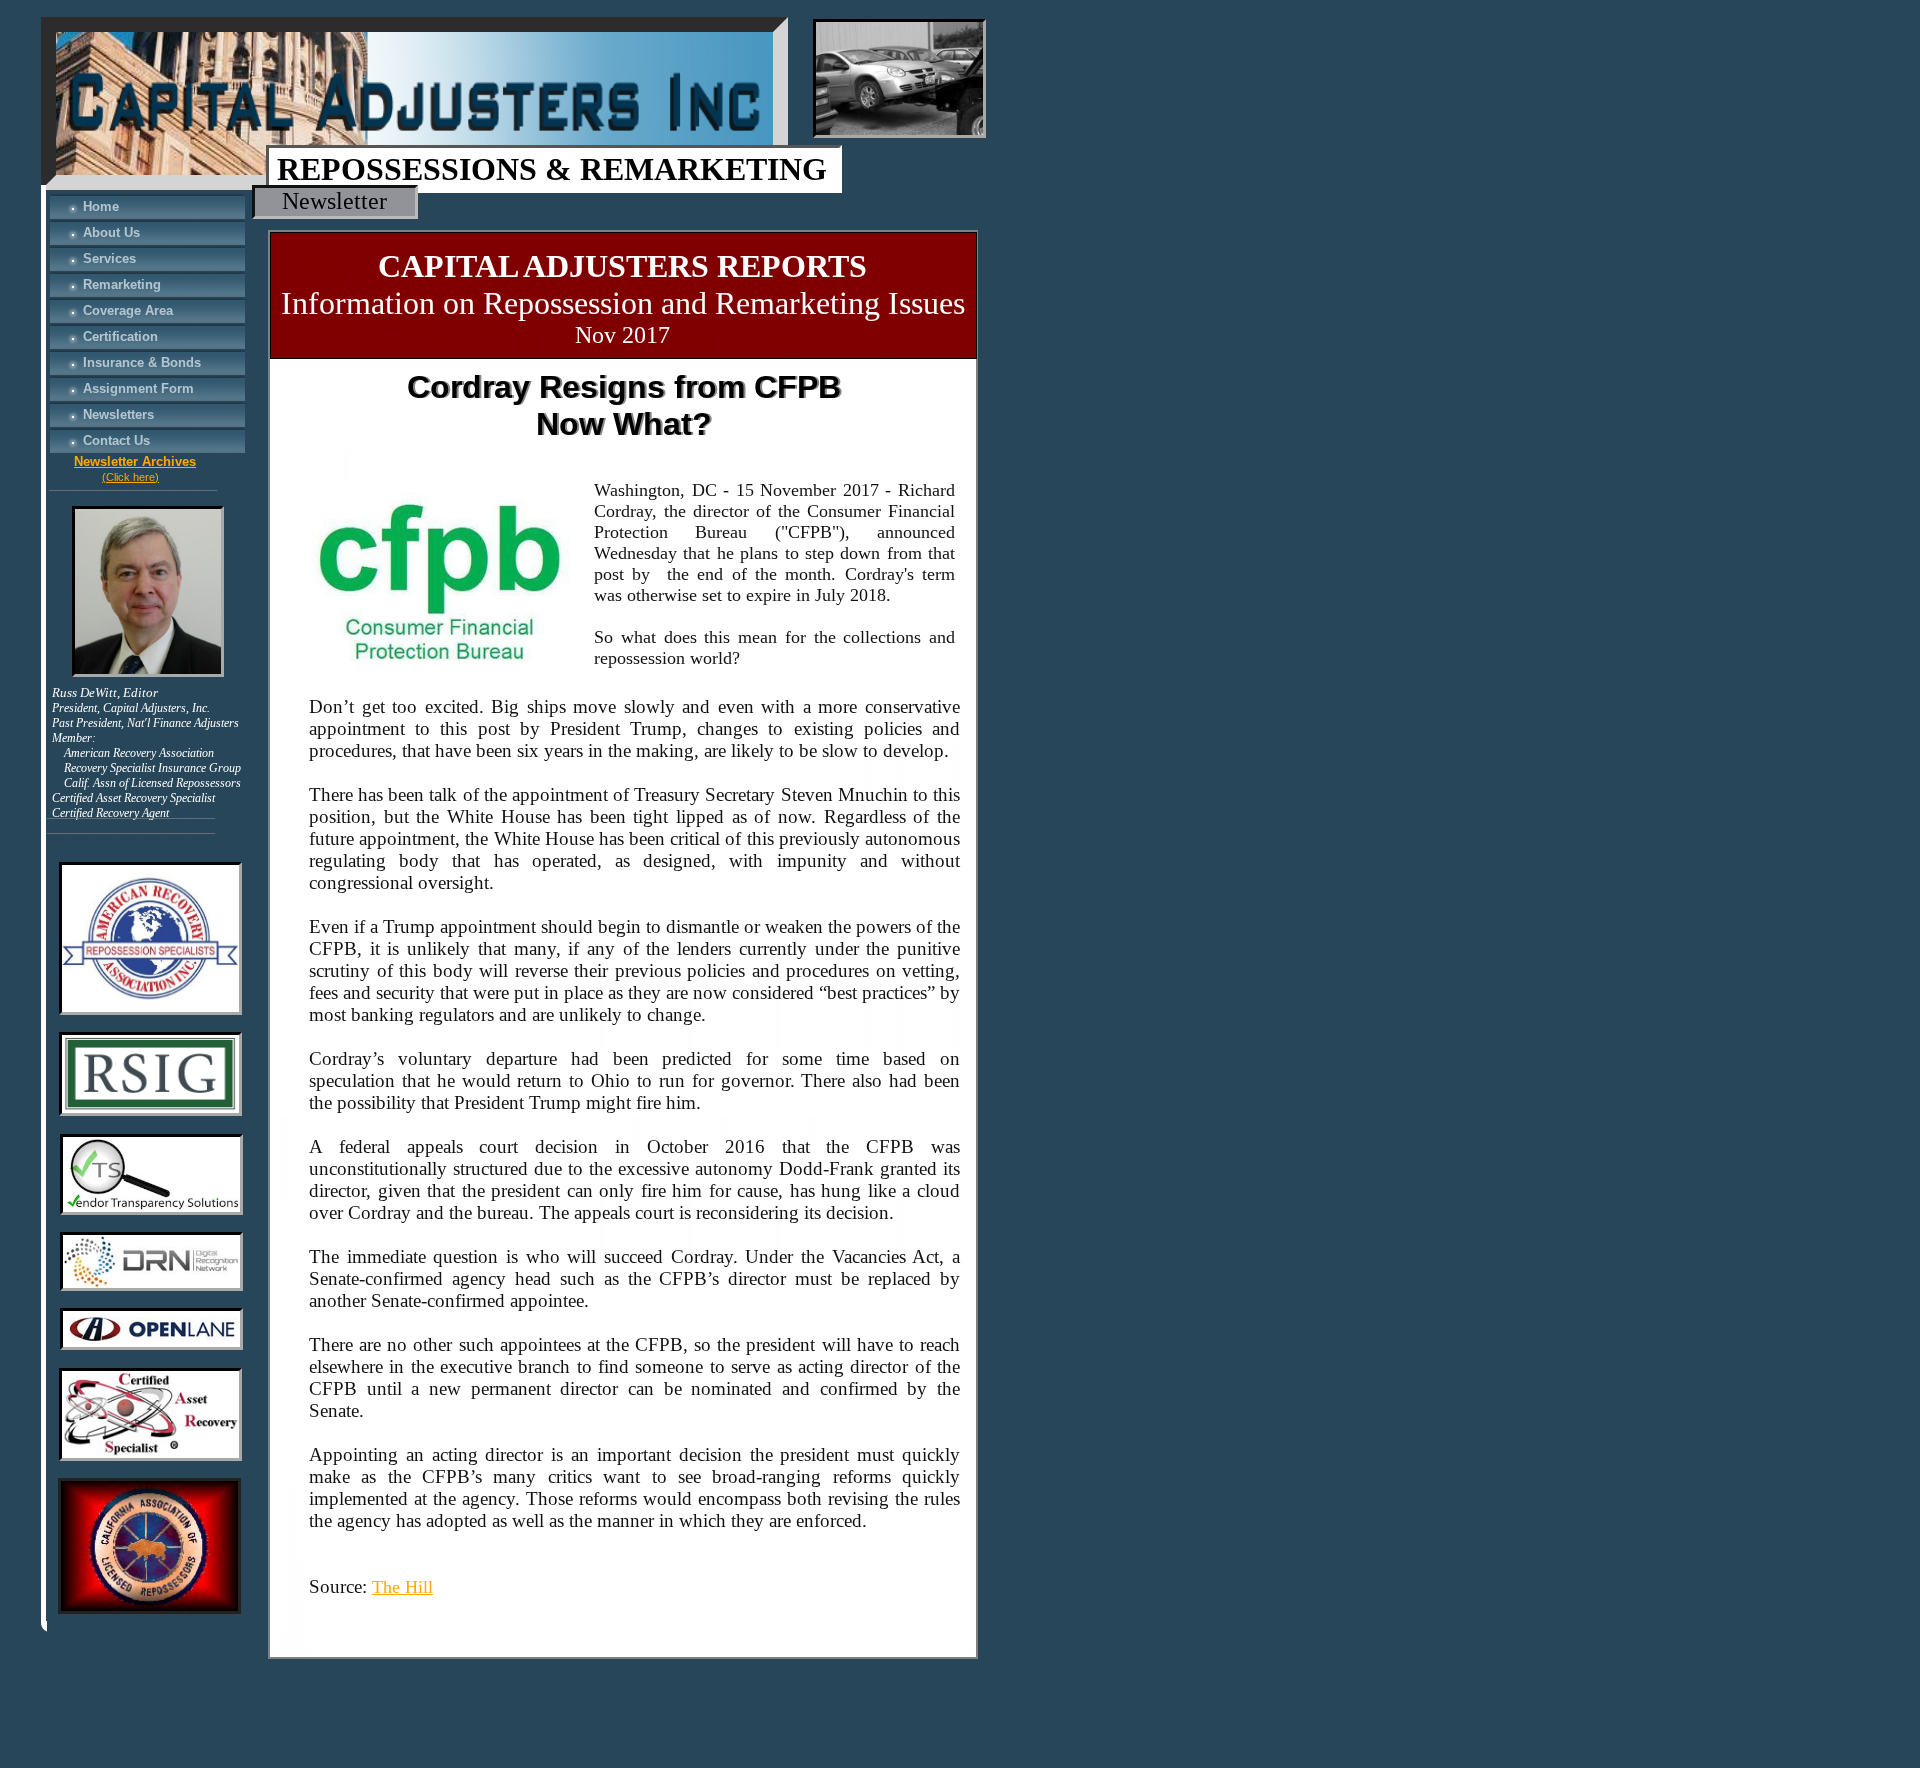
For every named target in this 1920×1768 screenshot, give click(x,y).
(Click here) (130, 477)
